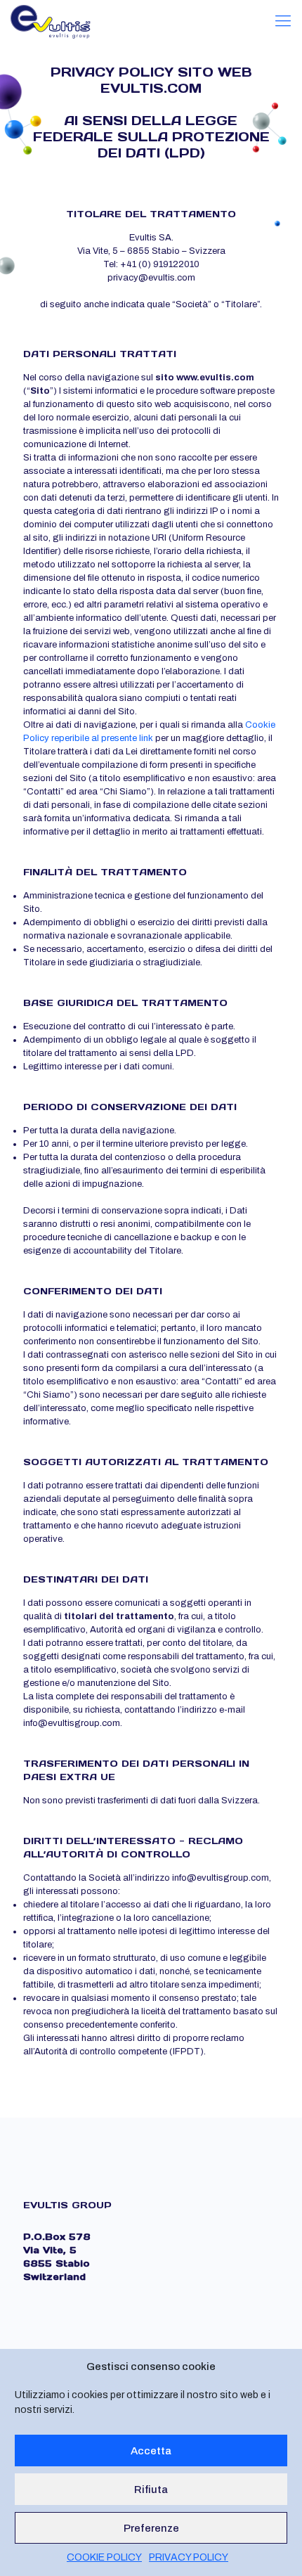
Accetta (151, 2451)
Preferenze (151, 2528)
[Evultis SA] (51, 21)
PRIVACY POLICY (189, 2557)
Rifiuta (151, 2490)
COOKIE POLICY (104, 2557)
